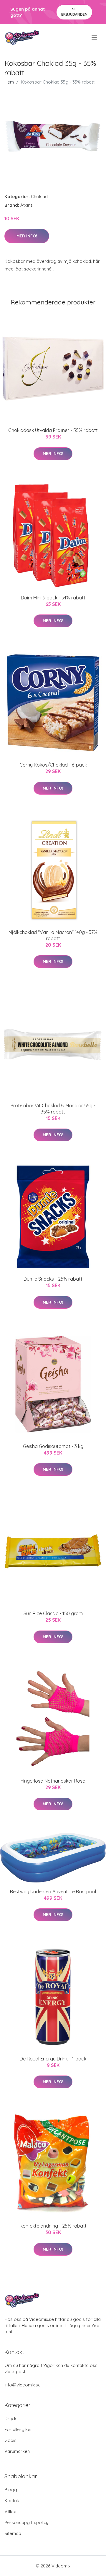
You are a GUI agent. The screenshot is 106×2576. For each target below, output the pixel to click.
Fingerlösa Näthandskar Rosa (53, 1781)
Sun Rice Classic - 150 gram (53, 1613)
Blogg (11, 2490)
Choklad (39, 197)
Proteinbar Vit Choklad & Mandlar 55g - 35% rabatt (53, 1109)
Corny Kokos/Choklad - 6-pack (53, 765)
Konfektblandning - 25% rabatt (53, 2226)
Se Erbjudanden (74, 12)
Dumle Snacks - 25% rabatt (53, 1279)
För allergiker (18, 2429)
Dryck (10, 2418)
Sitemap (13, 2533)
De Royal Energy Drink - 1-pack (53, 2059)
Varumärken (17, 2451)
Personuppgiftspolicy (26, 2522)
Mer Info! (27, 236)
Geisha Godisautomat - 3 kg (53, 1446)
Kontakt (13, 2501)
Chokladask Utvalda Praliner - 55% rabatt (53, 430)
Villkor (11, 2511)
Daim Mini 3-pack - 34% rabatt (53, 598)
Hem (9, 82)
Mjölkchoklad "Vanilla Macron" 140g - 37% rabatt (53, 935)
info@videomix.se (23, 2385)
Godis (10, 2440)
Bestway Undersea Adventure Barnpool (53, 1892)
